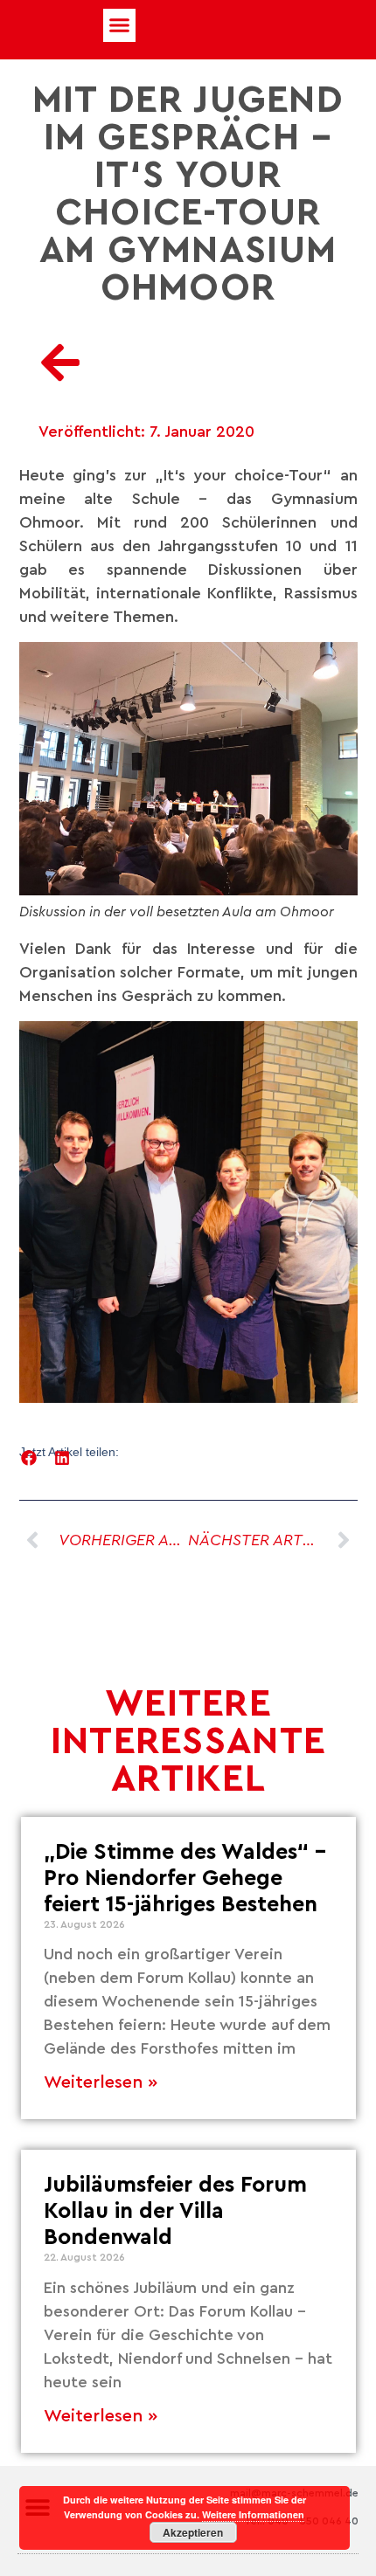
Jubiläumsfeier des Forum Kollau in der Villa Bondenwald (175, 2211)
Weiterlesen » (101, 2082)
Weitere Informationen (253, 2514)
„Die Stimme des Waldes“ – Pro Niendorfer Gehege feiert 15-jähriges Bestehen (185, 1878)
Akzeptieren (193, 2532)
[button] (120, 25)
